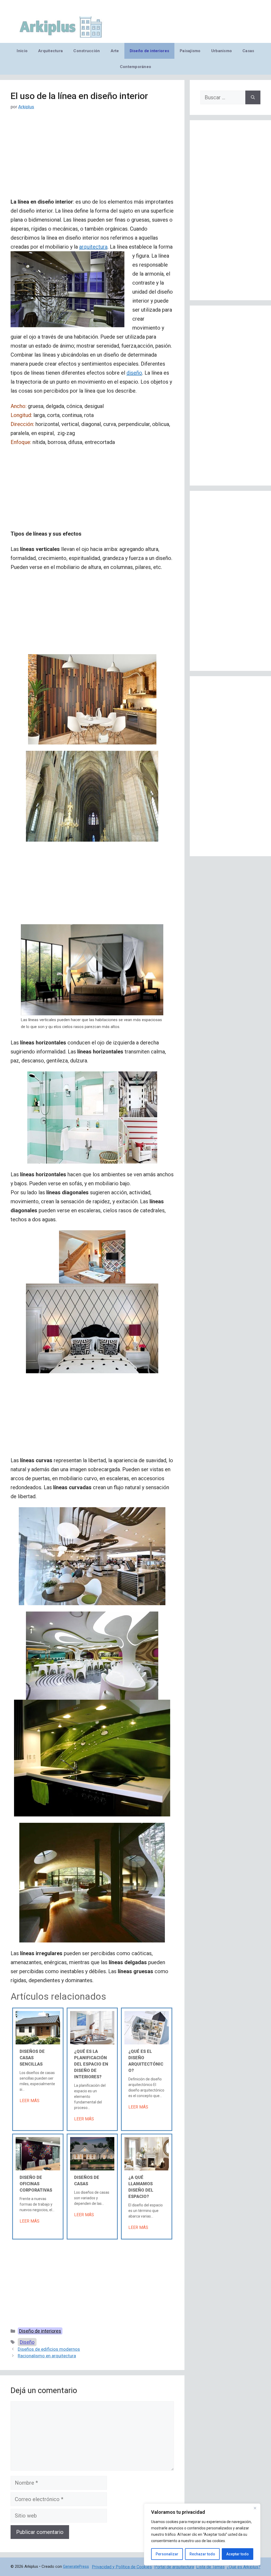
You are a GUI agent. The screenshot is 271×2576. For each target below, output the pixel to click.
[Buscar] (253, 97)
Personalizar (167, 2554)
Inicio (22, 51)
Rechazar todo (202, 2554)
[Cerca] (255, 2508)
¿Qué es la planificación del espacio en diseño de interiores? (91, 2064)
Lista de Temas (210, 2567)
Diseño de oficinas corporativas (36, 2184)
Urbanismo (222, 51)
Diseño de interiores (149, 51)
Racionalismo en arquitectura (47, 2356)
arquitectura (93, 247)
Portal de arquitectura (174, 2567)
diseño (134, 373)
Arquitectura (50, 51)
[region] (202, 2534)
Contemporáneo (136, 67)
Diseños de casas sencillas (32, 2058)
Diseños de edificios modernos (49, 2349)
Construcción (87, 51)
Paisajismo (190, 51)
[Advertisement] (92, 158)
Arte (115, 51)
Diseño (27, 2342)
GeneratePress (76, 2566)
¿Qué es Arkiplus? (244, 2567)
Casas (248, 51)
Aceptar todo (238, 2554)
